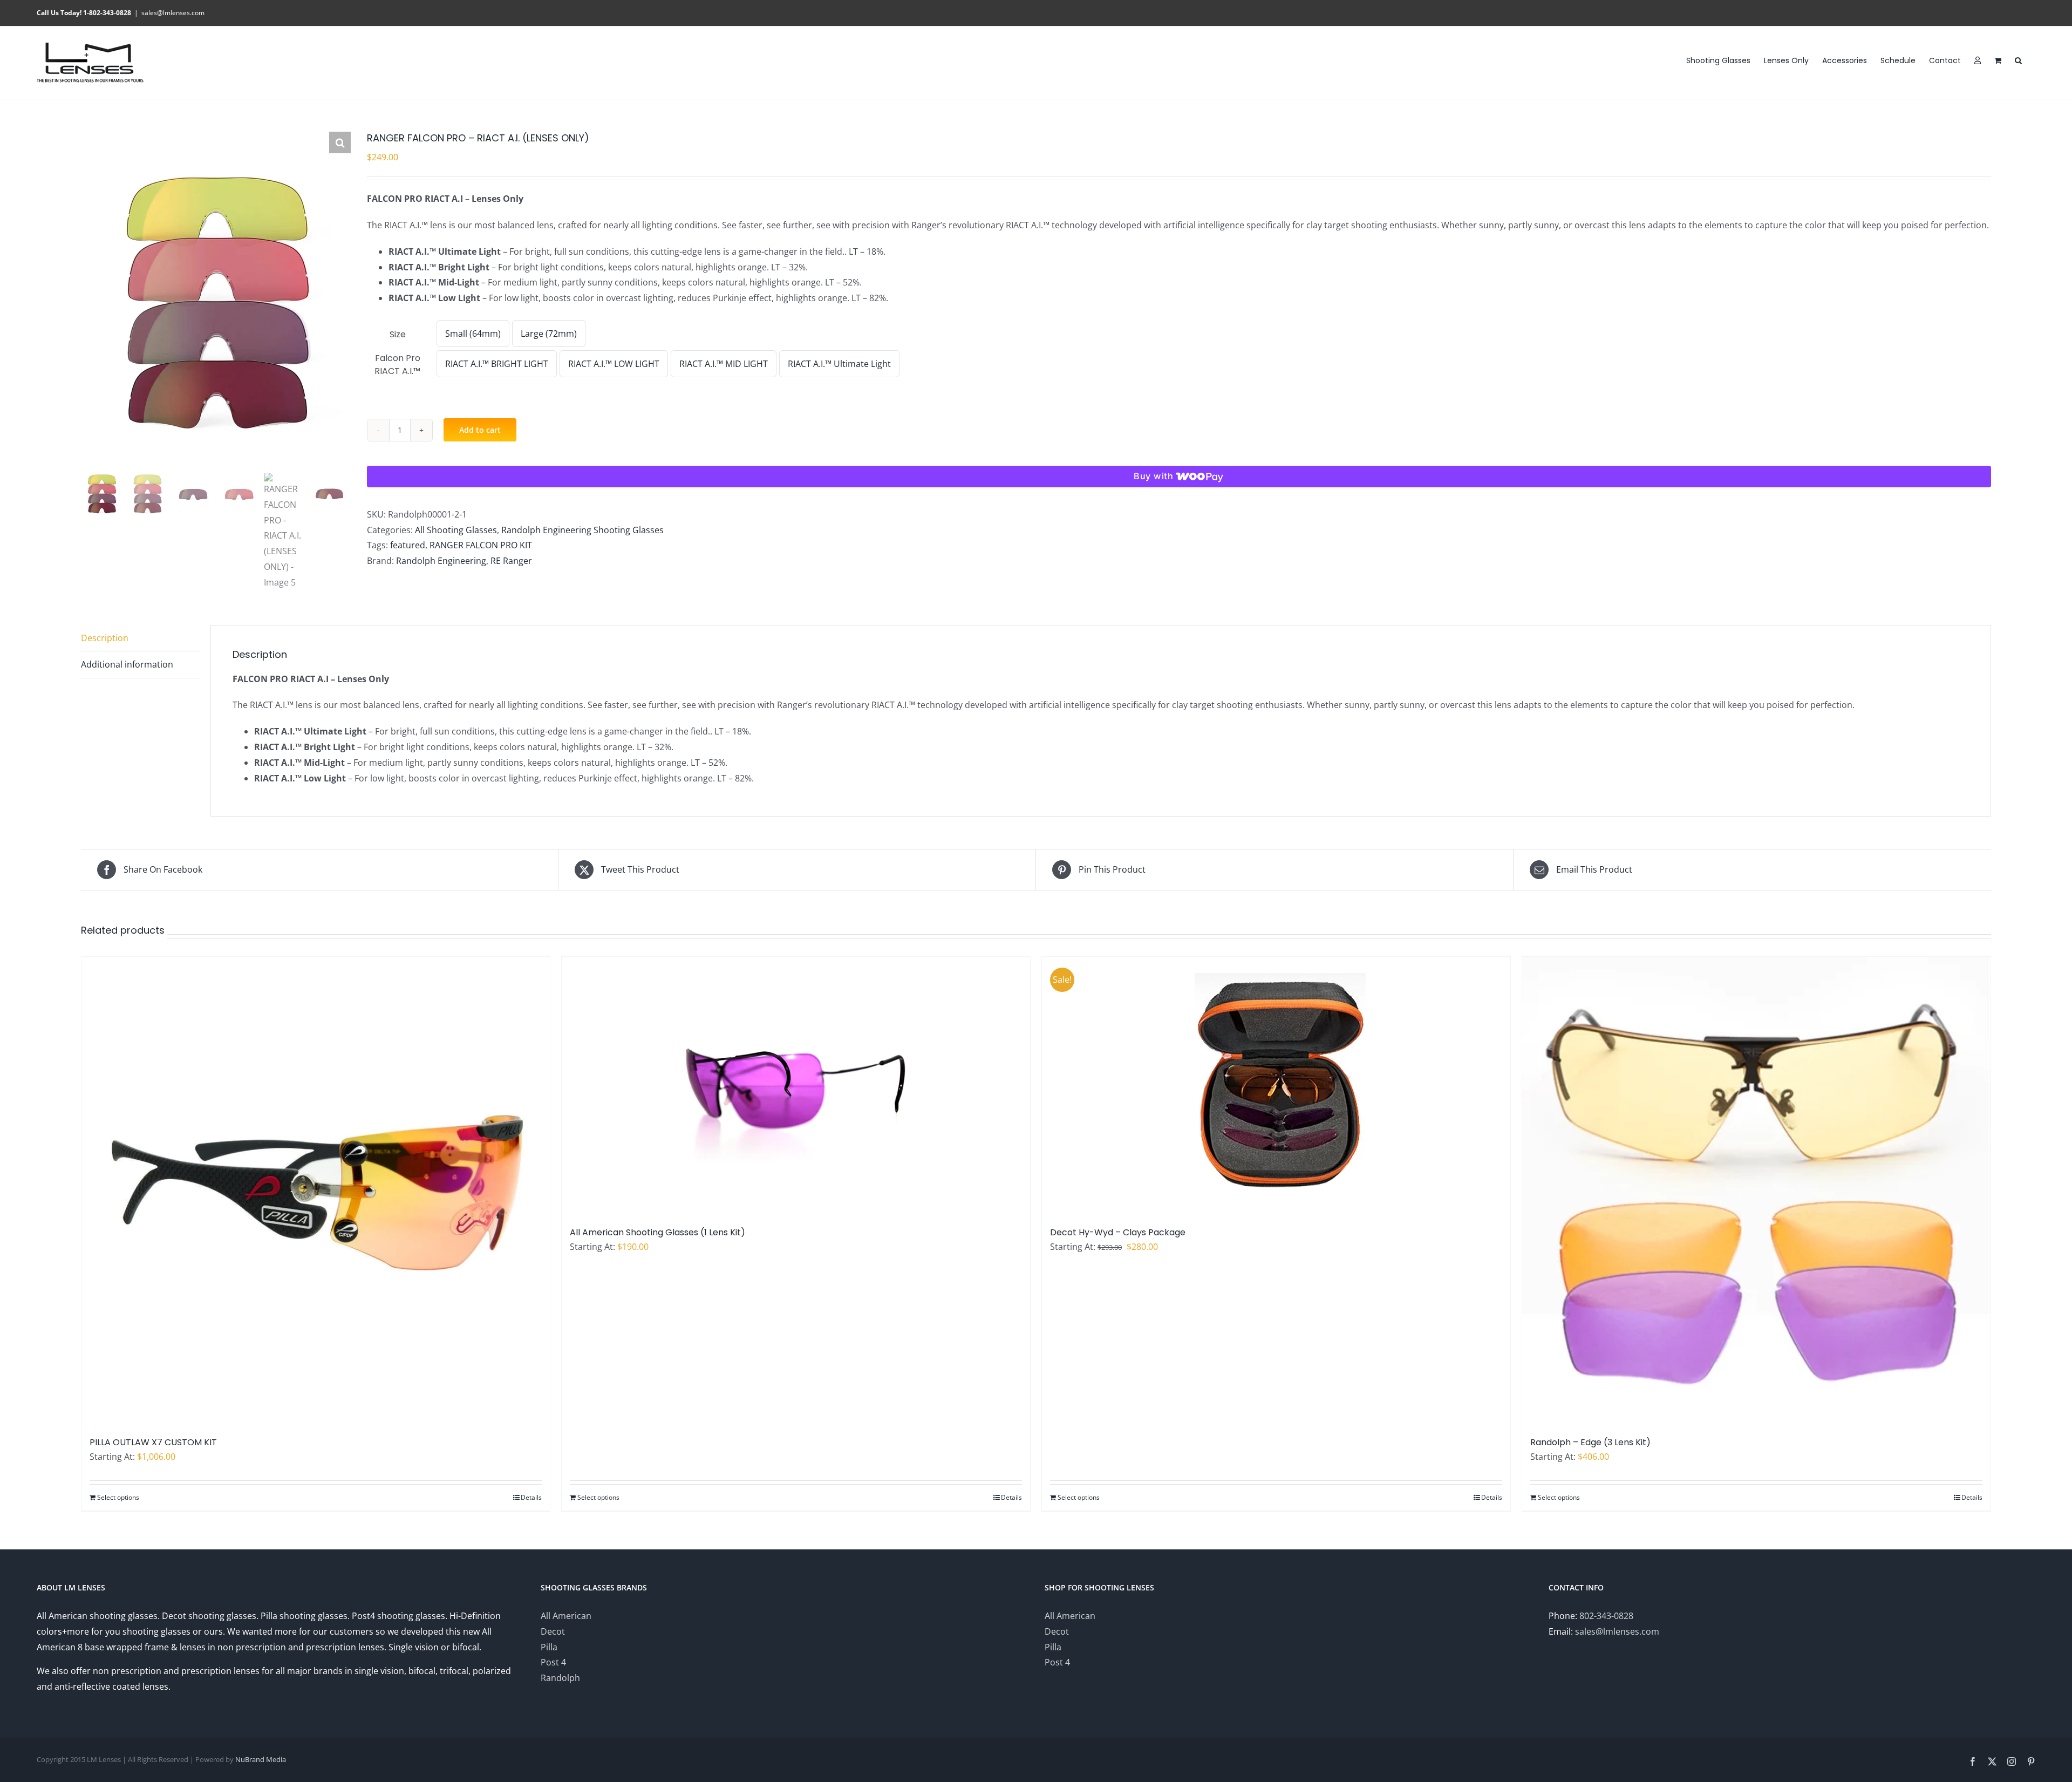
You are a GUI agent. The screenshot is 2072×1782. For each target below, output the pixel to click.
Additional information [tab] (127, 664)
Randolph (560, 1678)
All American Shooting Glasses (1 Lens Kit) (657, 1232)
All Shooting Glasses (456, 530)
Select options (118, 1497)
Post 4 (553, 1662)
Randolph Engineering (441, 561)
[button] (2018, 60)
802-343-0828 (1606, 1616)
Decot (553, 1631)
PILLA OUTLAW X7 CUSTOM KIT (153, 1442)
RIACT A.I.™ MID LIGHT (724, 364)
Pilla (549, 1647)
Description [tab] (105, 638)
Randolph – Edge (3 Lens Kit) (1590, 1442)
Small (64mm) (473, 334)
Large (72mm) (549, 334)
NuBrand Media (261, 1759)
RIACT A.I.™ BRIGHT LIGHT (497, 364)
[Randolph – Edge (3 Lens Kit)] (1756, 1191)
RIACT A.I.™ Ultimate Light (839, 364)
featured (408, 545)
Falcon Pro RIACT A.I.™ (397, 365)
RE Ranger (511, 561)
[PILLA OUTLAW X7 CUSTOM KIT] (316, 1191)
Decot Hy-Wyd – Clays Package (1118, 1232)
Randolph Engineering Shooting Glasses (582, 530)
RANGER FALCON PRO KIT (481, 545)
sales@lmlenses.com (173, 13)
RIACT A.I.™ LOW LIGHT (614, 364)
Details (531, 1497)
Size (398, 334)
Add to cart (480, 430)
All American (566, 1616)
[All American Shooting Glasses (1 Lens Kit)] (796, 1086)
